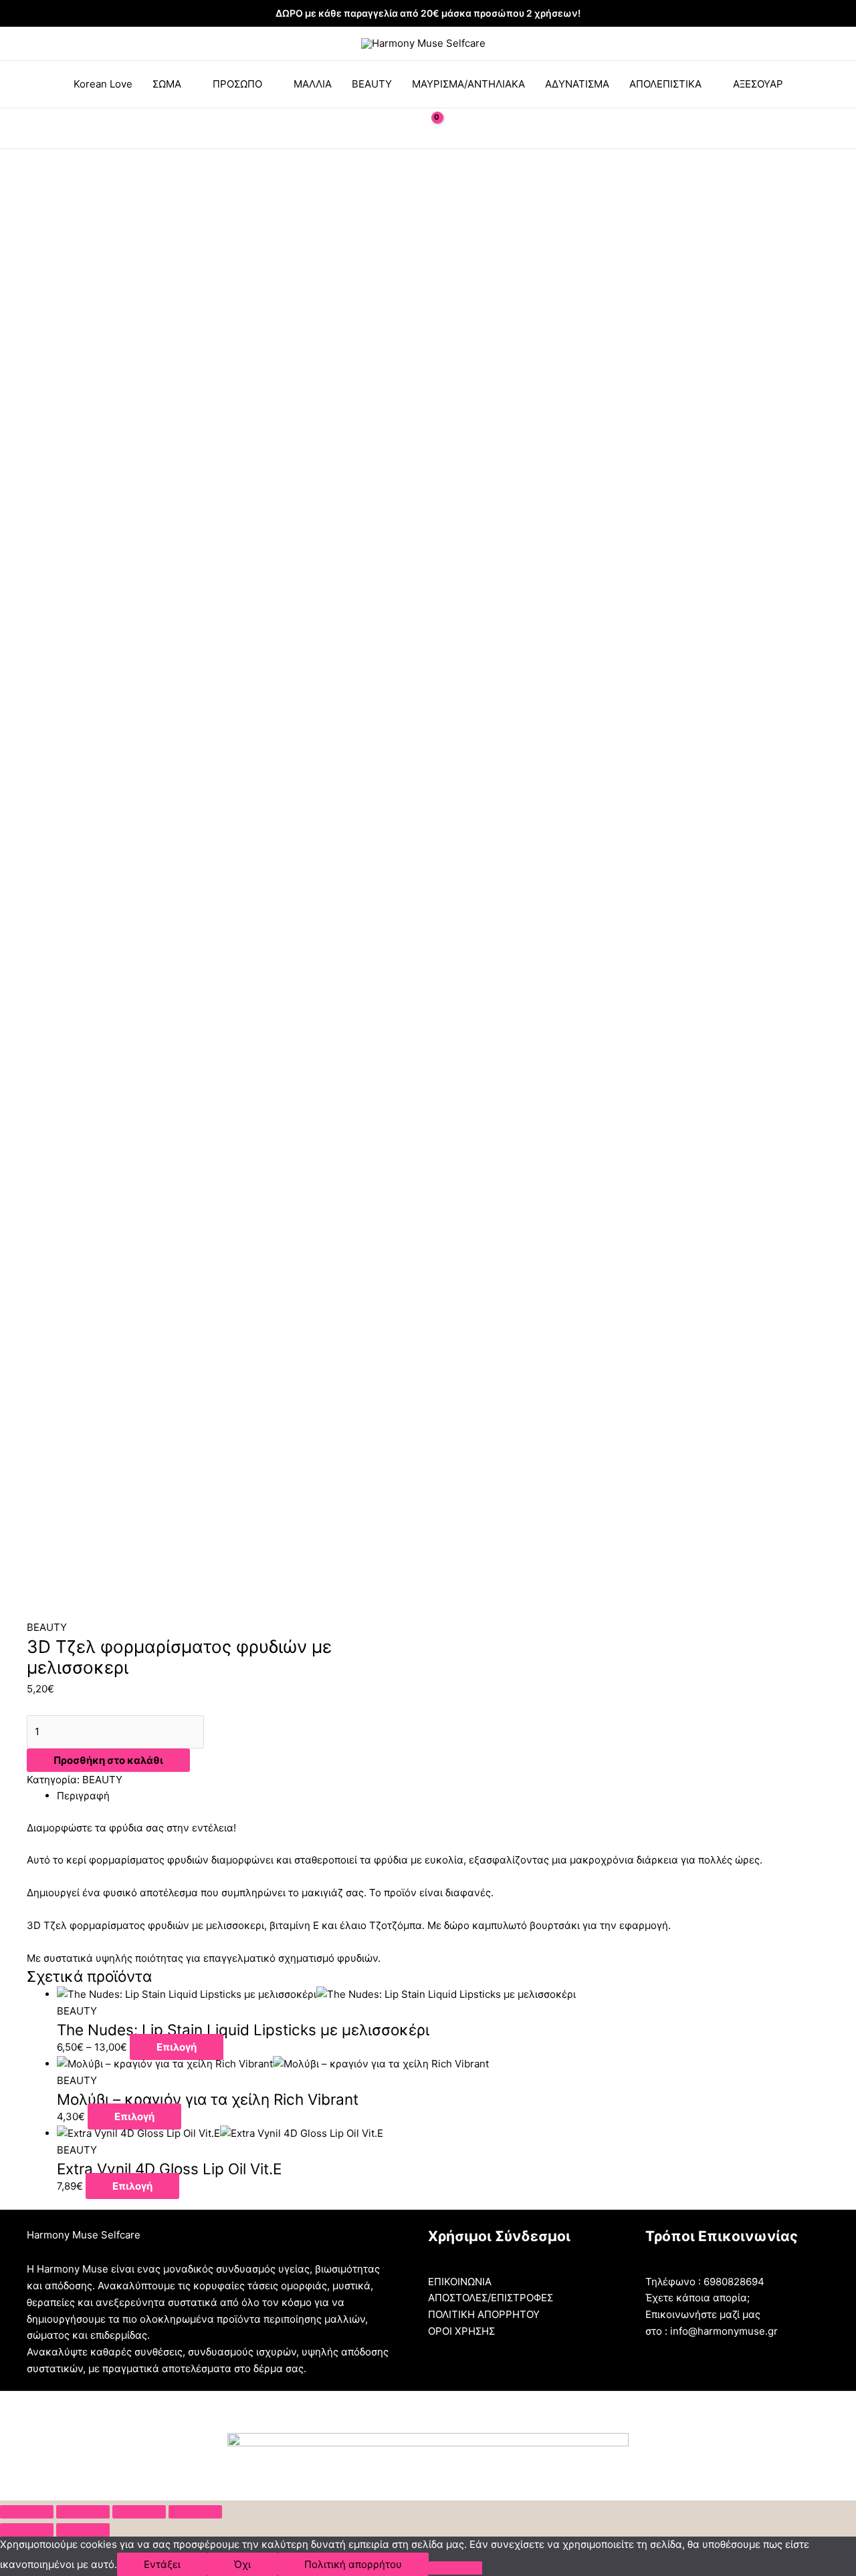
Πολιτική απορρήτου (353, 2564)
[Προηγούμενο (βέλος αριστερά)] (27, 2530)
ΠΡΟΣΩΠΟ (237, 84)
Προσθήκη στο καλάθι (108, 1760)
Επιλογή (177, 2047)
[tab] (443, 1796)
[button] (397, 128)
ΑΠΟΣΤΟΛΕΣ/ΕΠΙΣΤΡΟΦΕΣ (491, 2298)
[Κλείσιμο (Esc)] (27, 2512)
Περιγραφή (83, 1796)
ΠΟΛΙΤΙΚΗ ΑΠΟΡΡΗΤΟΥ (484, 2314)
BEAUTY (372, 84)
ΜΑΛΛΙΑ (313, 84)
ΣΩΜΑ (167, 84)
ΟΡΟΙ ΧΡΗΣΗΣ (461, 2331)
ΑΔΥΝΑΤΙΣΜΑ (577, 84)
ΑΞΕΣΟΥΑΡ (758, 84)
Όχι (242, 2564)
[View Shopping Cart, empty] (428, 128)
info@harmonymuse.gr (724, 2331)
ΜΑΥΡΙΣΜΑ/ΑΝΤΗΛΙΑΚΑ (468, 84)
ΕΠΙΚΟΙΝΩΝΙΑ (460, 2282)
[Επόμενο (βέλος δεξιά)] (83, 2530)
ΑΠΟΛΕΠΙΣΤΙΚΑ (665, 84)
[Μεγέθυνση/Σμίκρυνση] (195, 2512)
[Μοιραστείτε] (83, 2512)
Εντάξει (162, 2564)
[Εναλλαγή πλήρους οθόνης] (139, 2512)
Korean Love (103, 84)
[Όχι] (455, 2568)
